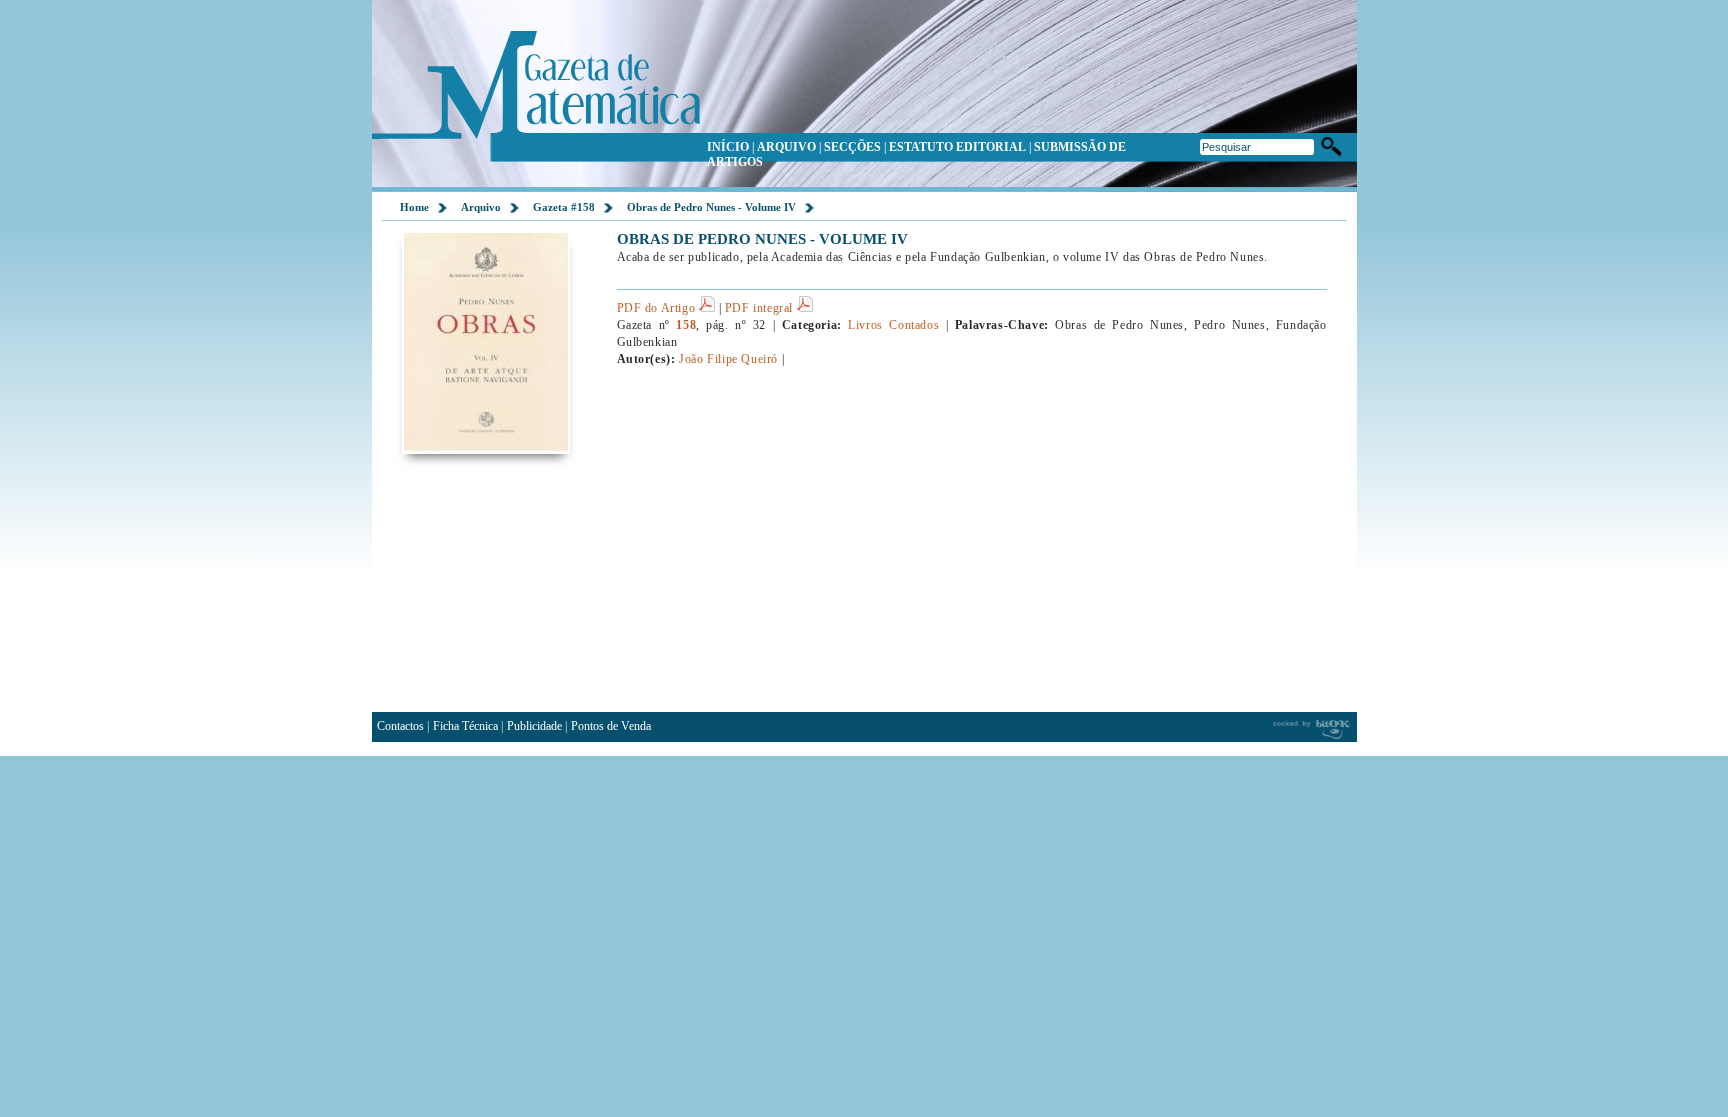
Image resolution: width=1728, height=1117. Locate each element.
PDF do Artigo (658, 308)
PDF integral (761, 308)
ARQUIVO (786, 147)
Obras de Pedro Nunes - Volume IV (711, 207)
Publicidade (534, 726)
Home (414, 207)
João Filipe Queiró (728, 359)
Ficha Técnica (465, 726)
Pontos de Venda (611, 726)
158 (686, 325)
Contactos (400, 726)
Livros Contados (894, 325)
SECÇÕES (852, 147)
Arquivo (481, 207)
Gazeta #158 (564, 207)
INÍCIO (728, 147)
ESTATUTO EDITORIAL (957, 147)
